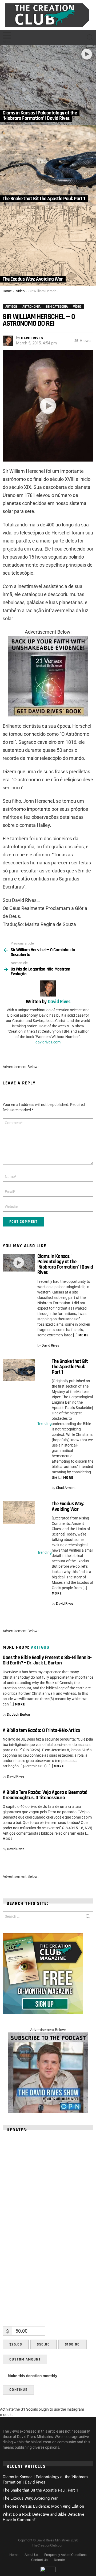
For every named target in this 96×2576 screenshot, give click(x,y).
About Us (31, 2555)
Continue (18, 2390)
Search (88, 1917)
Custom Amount (25, 2359)
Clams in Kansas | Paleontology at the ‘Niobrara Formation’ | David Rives (65, 1265)
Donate (59, 2560)
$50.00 (43, 2344)
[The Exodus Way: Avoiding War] (48, 246)
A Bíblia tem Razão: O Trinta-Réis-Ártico (41, 1731)
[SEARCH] (90, 38)
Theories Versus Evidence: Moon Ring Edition (43, 2506)
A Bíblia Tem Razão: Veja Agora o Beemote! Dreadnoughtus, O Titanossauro (45, 1795)
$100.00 (72, 2344)
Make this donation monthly (33, 2376)
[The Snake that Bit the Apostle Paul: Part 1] (48, 165)
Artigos (40, 1647)
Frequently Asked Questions (65, 2555)
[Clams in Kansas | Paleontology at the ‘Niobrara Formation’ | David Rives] (48, 85)
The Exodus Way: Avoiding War (68, 1506)
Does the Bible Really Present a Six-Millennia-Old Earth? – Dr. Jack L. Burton (47, 1660)
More (84, 1335)
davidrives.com (48, 1042)
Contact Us (39, 2560)
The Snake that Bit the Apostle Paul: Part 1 (70, 1367)
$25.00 (16, 2344)
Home (14, 2555)
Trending (45, 1423)
